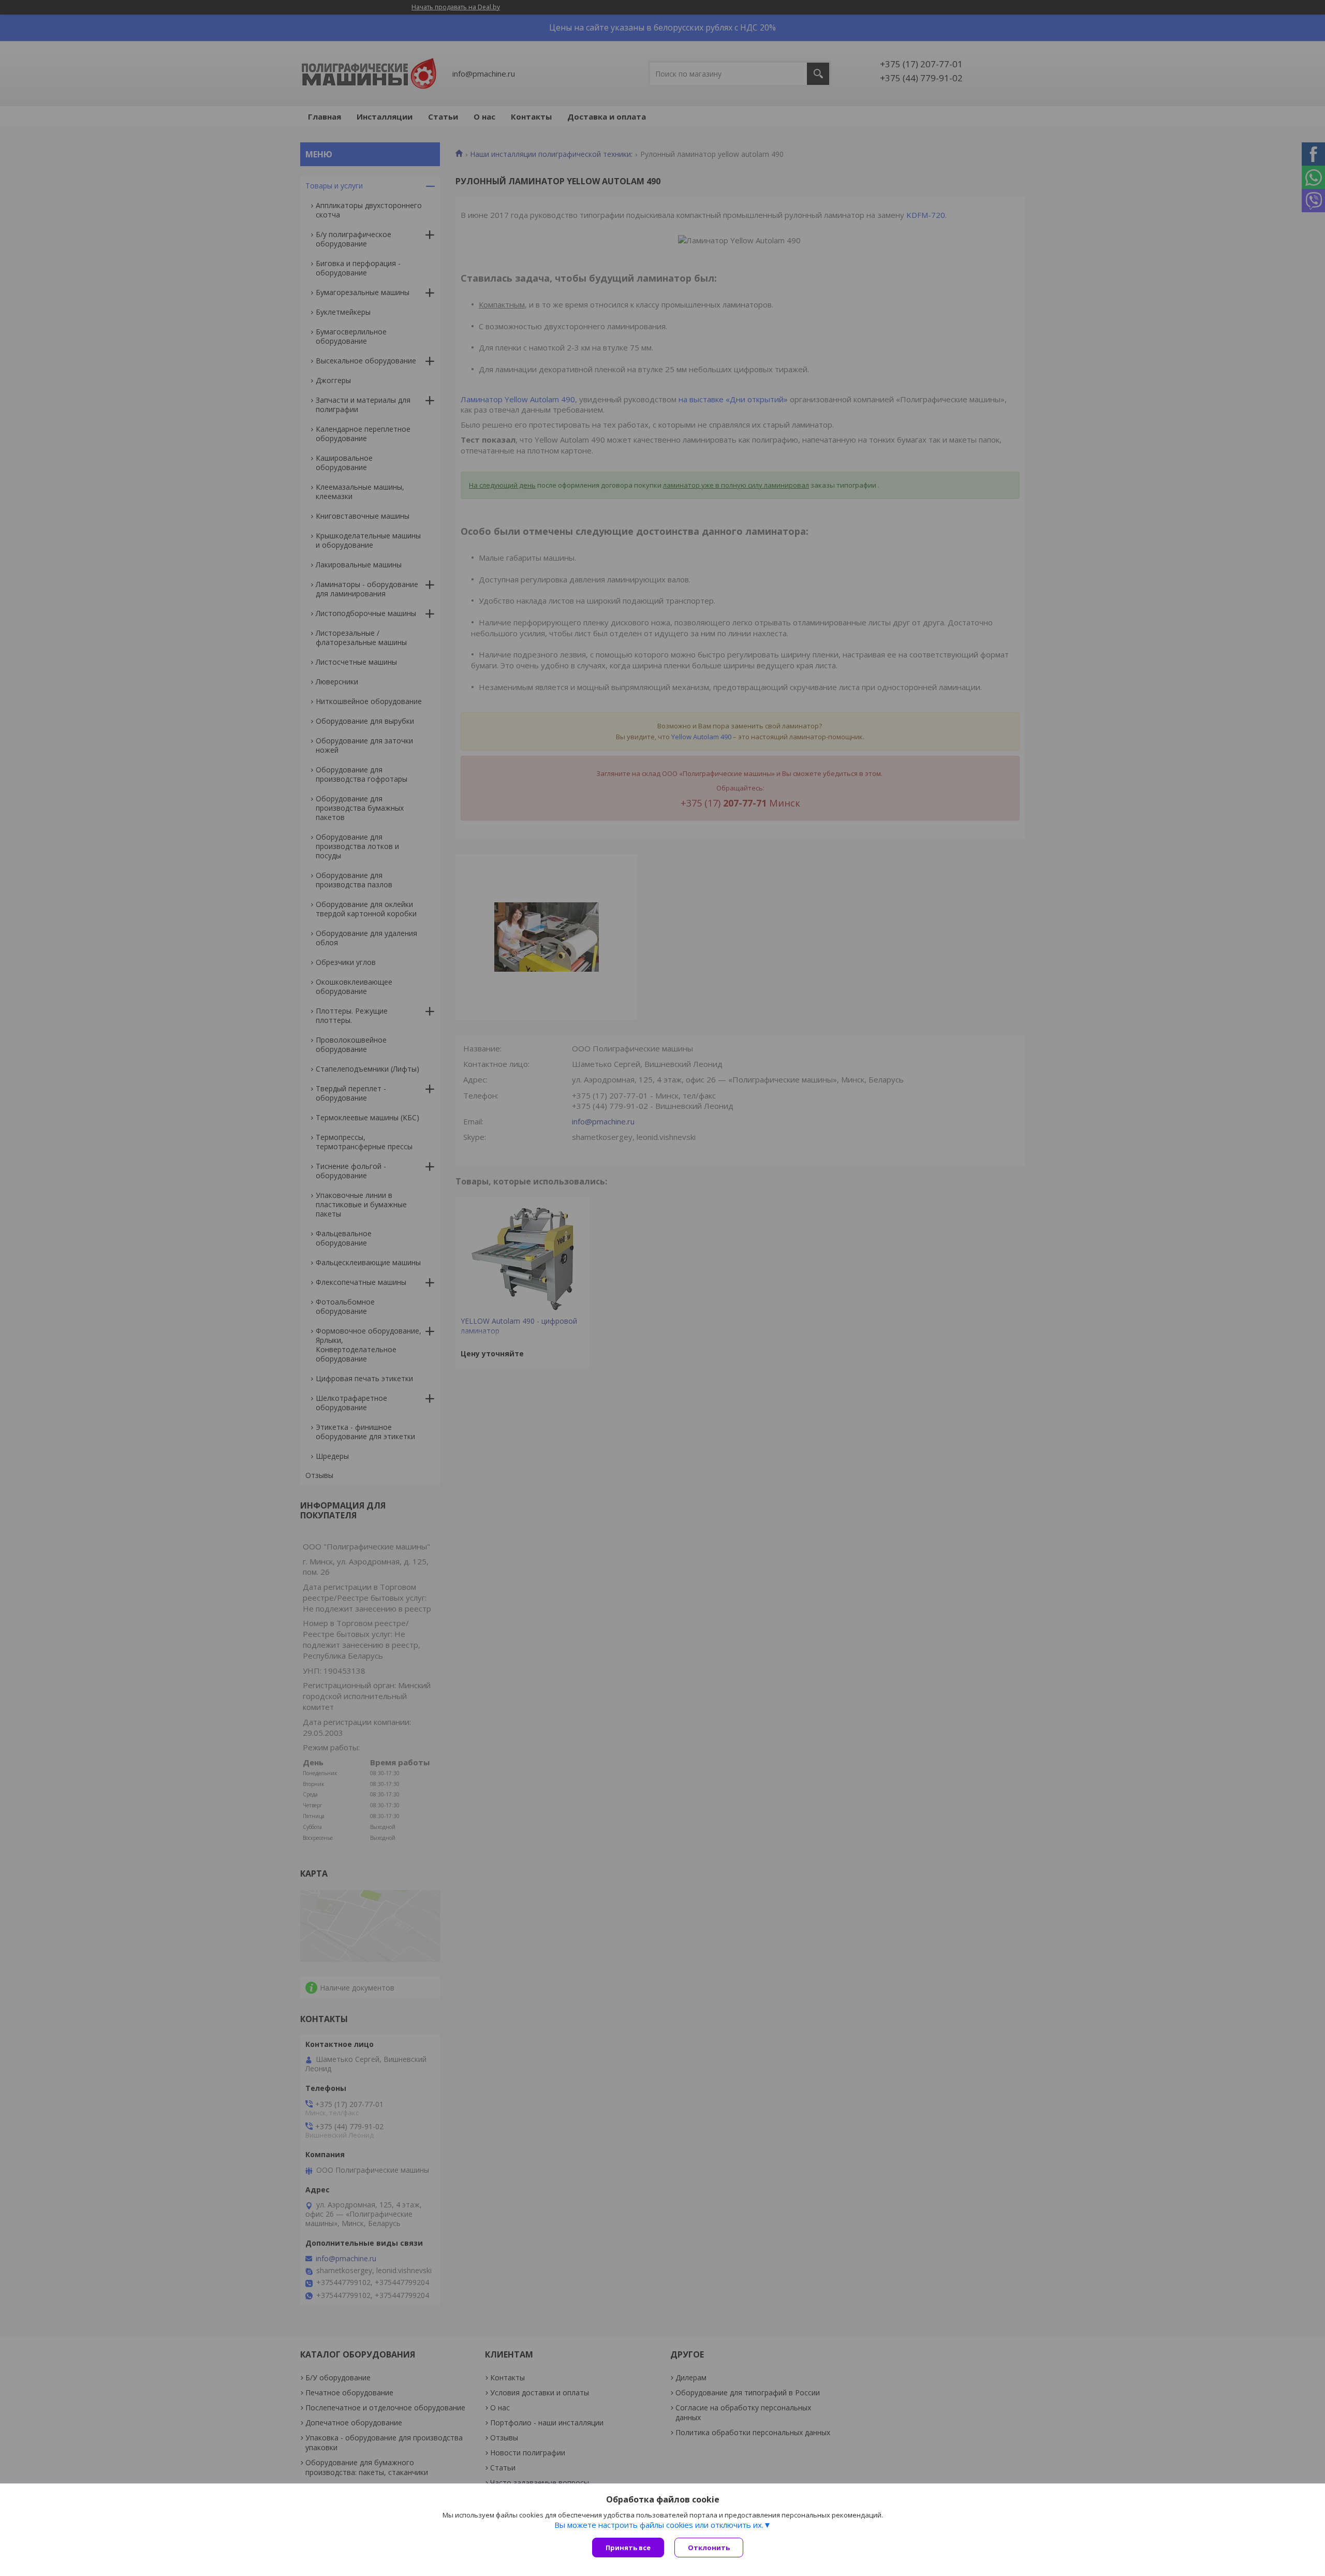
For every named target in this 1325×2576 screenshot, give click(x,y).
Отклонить (709, 2548)
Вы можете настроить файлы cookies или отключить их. (659, 2525)
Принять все (628, 2548)
